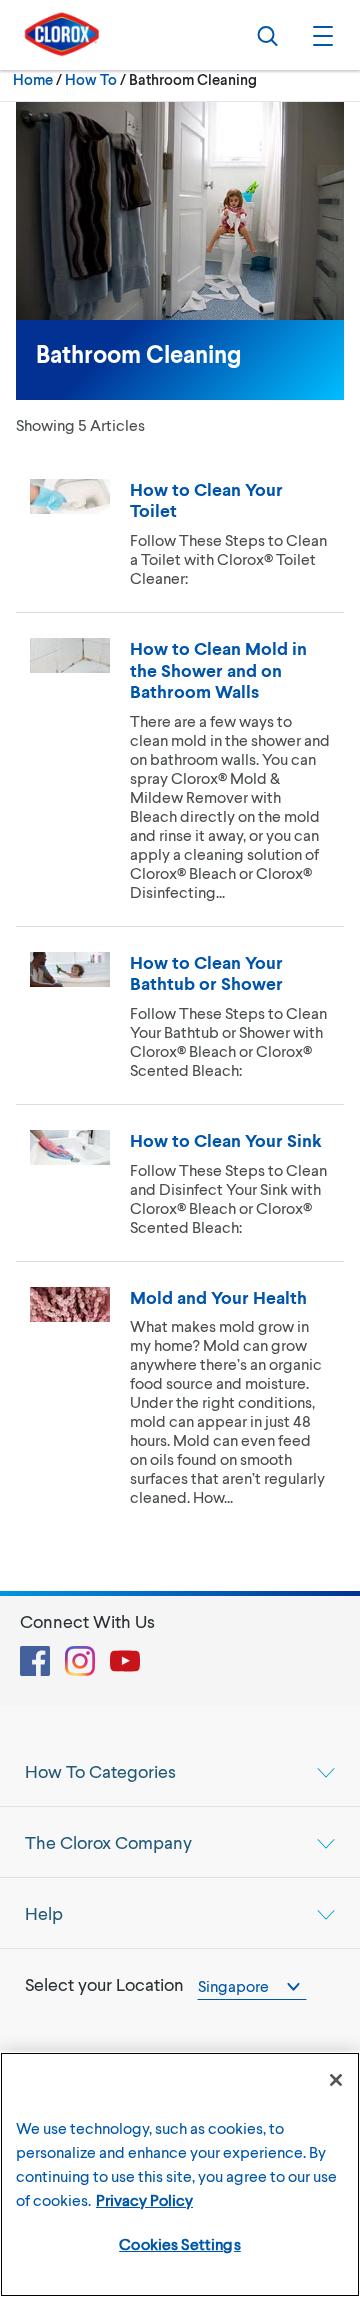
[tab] (180, 1771)
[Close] (336, 2080)
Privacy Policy (144, 2199)
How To (91, 79)
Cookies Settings (180, 2243)
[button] (320, 35)
